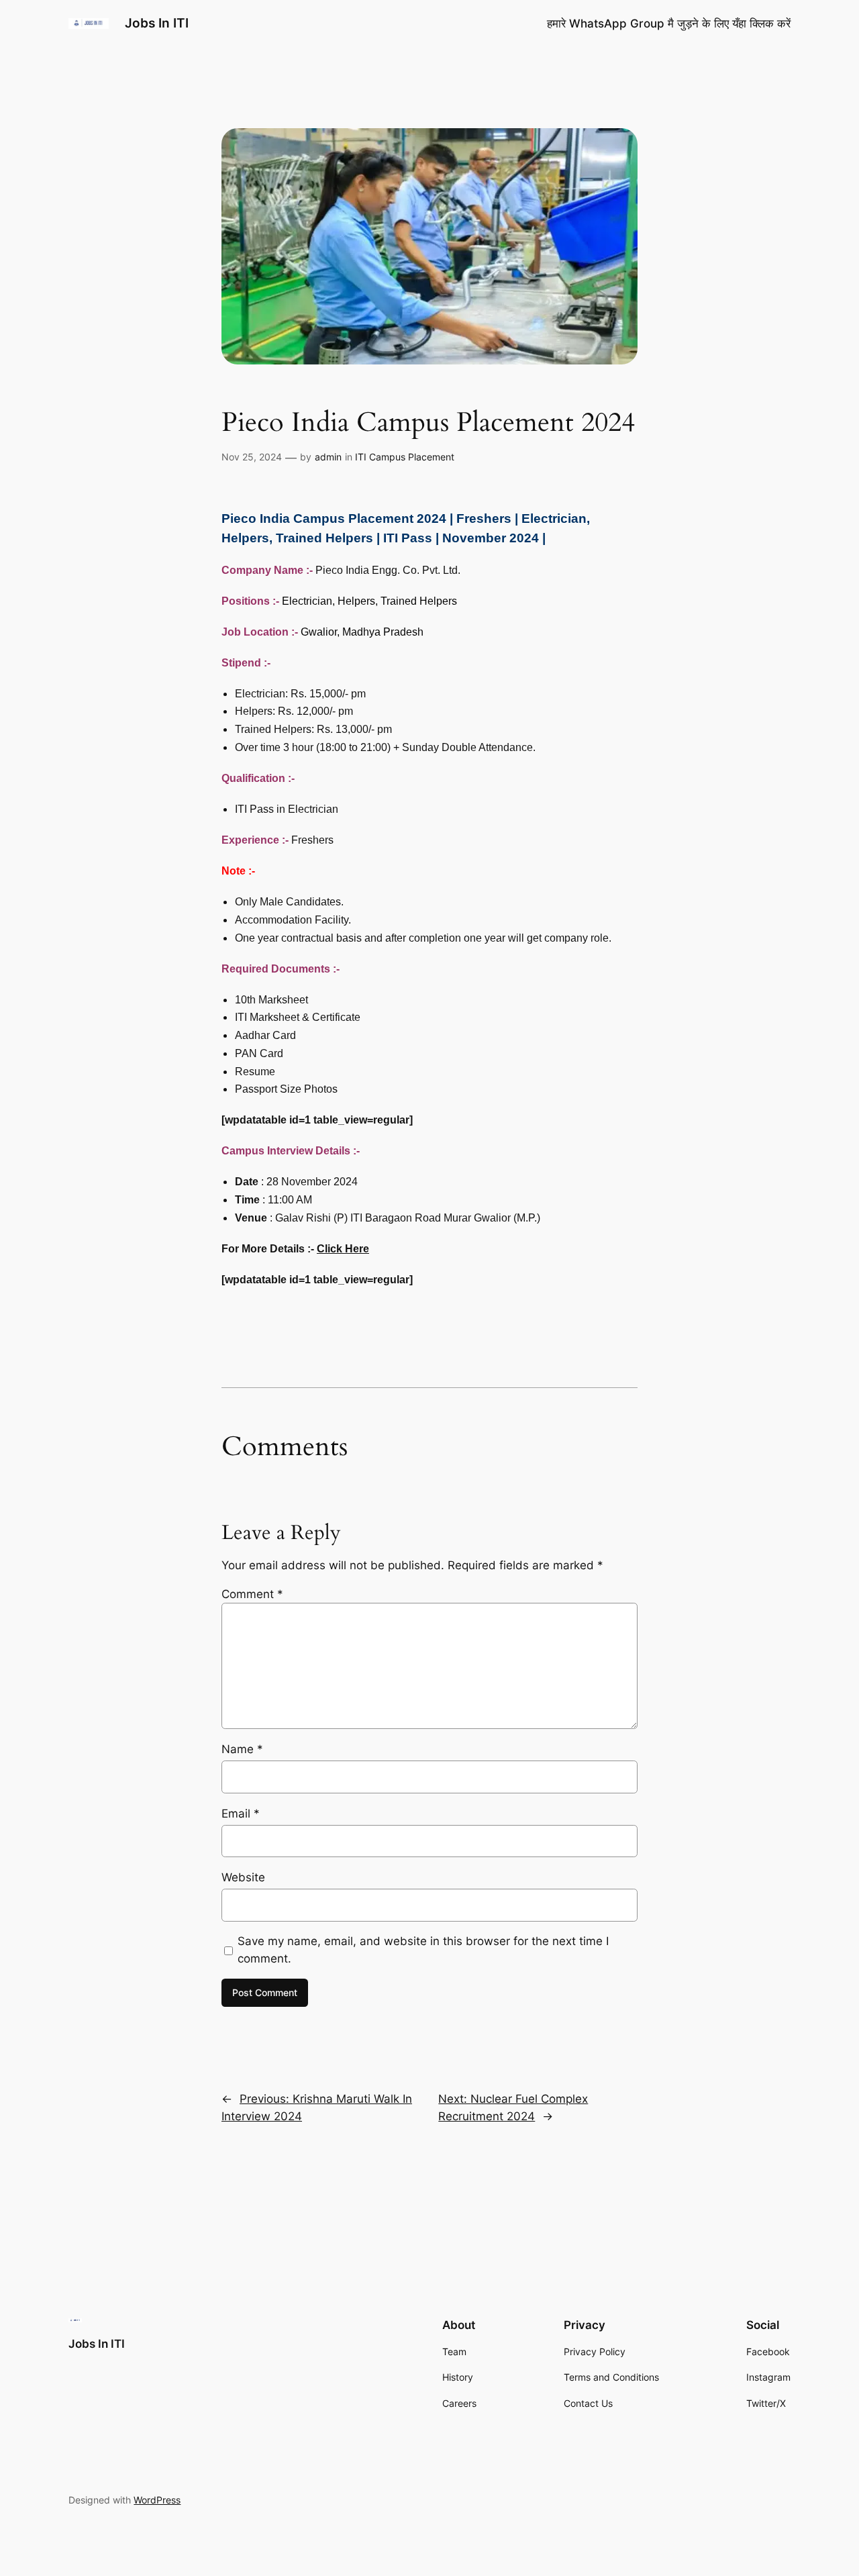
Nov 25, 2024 (252, 457)
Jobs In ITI (157, 23)
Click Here (343, 1249)
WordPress (157, 2500)
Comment (252, 1594)
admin (328, 457)
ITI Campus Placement (405, 457)
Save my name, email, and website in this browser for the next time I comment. (423, 1950)
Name (242, 1749)
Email (241, 1814)
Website (243, 1877)
